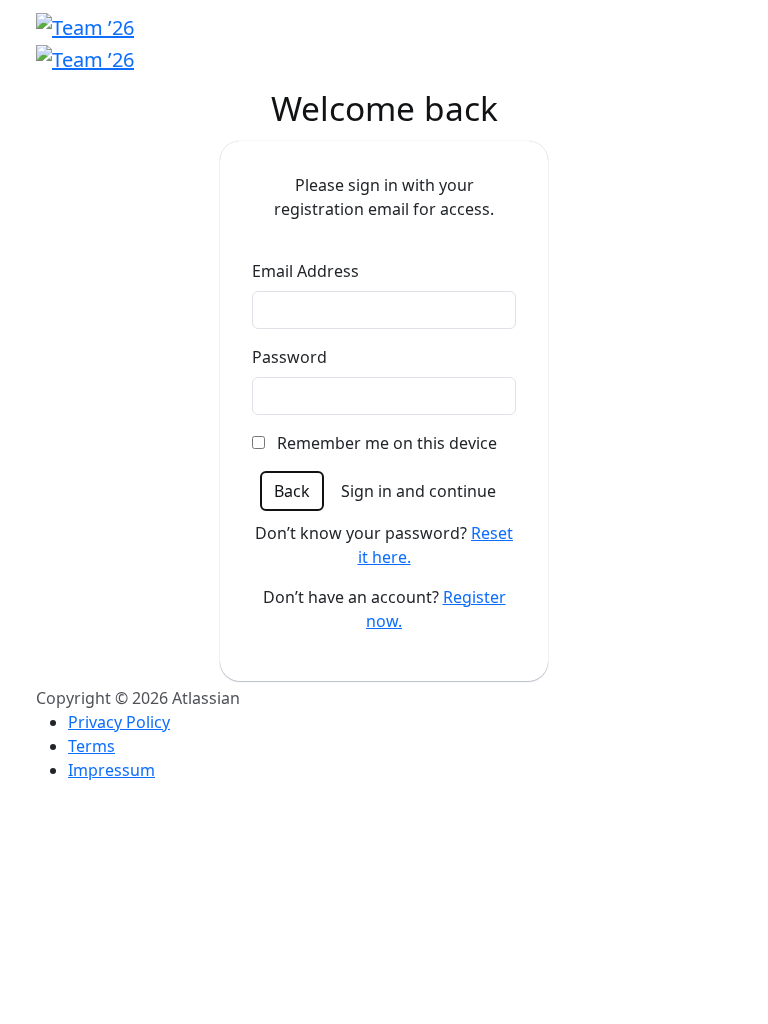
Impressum (111, 770)
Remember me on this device (385, 443)
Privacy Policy (119, 722)
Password (289, 357)
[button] (292, 491)
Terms (91, 746)
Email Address (305, 271)
